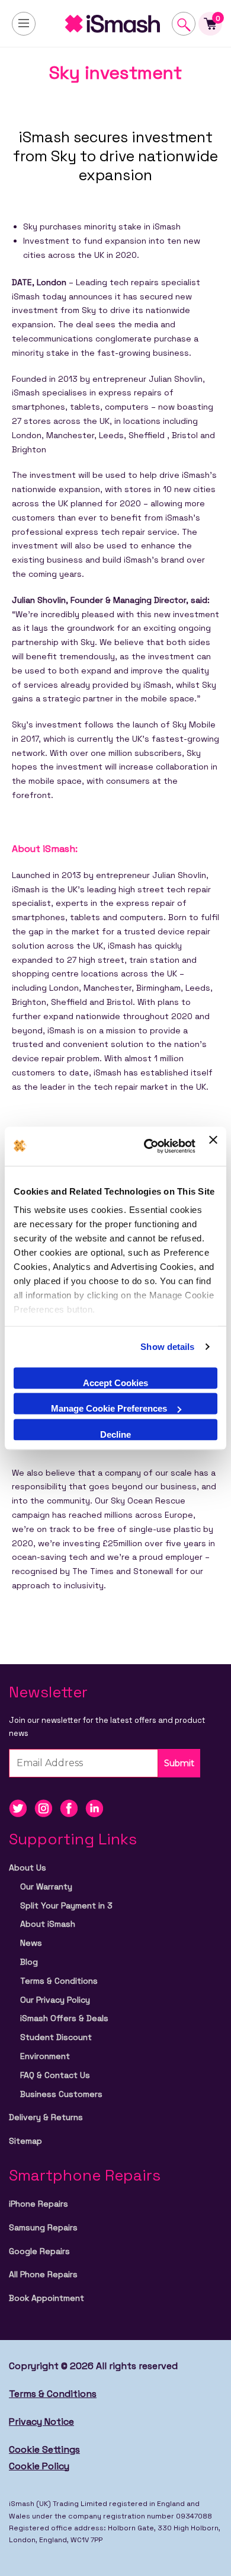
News (31, 1943)
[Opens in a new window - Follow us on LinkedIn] (97, 1807)
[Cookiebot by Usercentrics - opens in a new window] (147, 1146)
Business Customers (61, 2094)
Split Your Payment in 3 (66, 1905)
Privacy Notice (41, 2422)
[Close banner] (213, 1146)
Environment (45, 2056)
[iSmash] (115, 24)
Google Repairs (39, 2251)
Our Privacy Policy (55, 2000)
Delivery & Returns (46, 2117)
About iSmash (48, 1924)
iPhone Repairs (38, 2204)
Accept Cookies (115, 1382)
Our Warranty (46, 1886)
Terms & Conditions (59, 1981)
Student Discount (56, 2037)
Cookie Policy (39, 2466)
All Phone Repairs (43, 2274)
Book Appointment (46, 2298)
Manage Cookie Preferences (109, 1408)
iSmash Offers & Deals (64, 2018)
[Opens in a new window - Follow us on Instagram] (47, 1807)
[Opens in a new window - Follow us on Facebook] (73, 1807)
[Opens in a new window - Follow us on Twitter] (22, 1807)
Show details (167, 1347)
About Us (28, 1868)
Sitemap (25, 2141)
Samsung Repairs (43, 2227)
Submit (179, 1763)
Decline (115, 1434)
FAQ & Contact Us (55, 2075)
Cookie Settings (44, 2449)
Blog (29, 1962)
